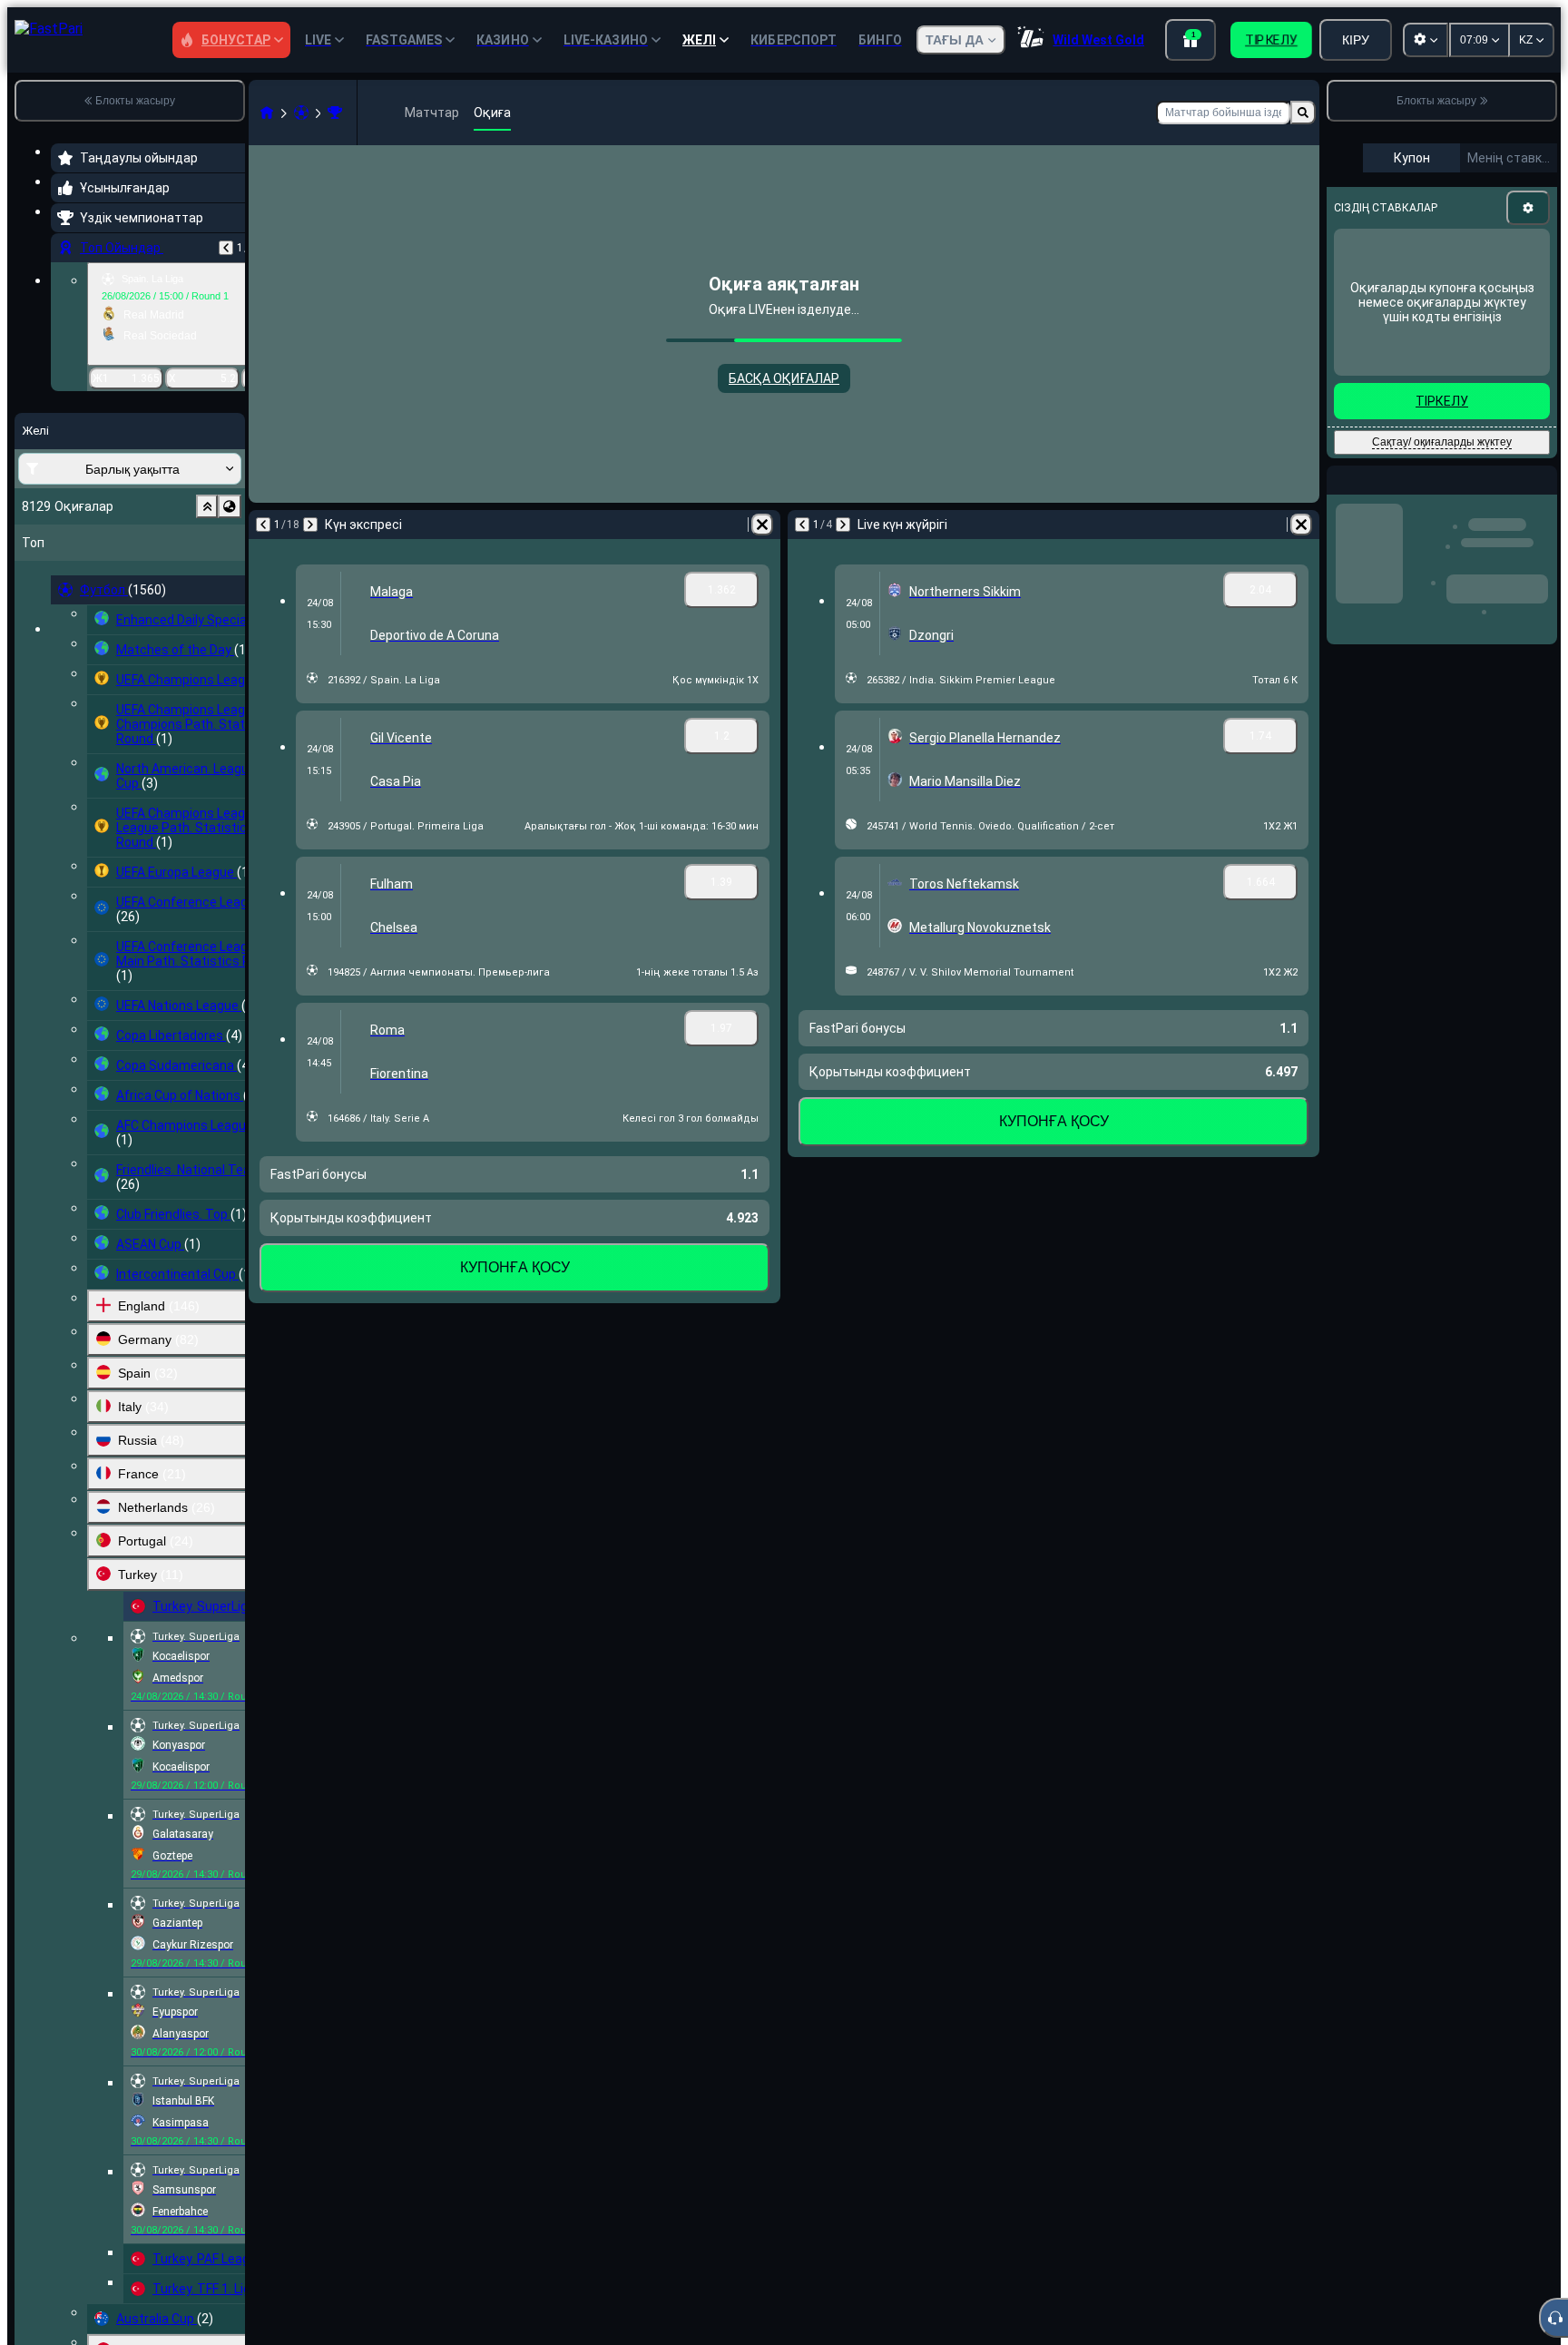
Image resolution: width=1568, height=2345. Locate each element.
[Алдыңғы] (226, 248)
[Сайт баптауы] (1426, 40)
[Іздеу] (1303, 113)
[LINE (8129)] (267, 113)
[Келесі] (310, 525)
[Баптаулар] (1528, 208)
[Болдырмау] (762, 525)
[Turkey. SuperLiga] (335, 113)
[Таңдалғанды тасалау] (207, 506)
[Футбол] (301, 113)
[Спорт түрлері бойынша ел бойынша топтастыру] (230, 506)
